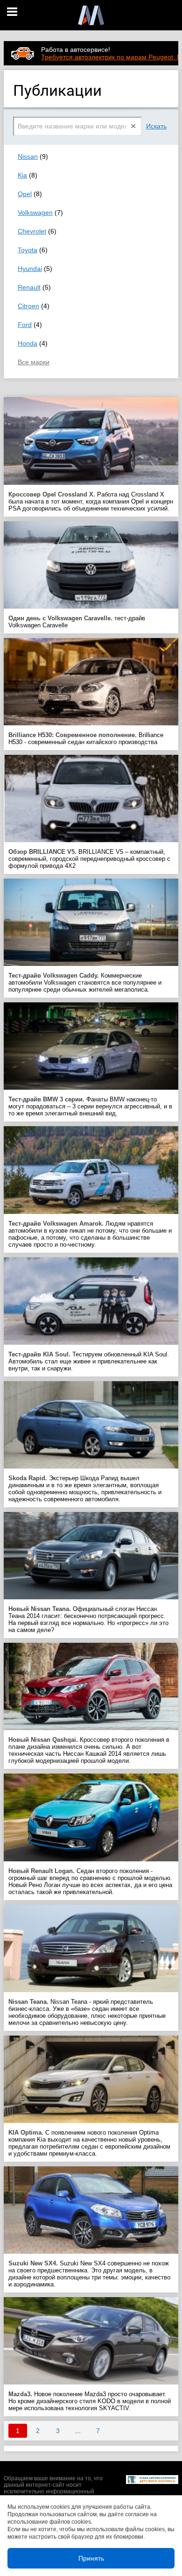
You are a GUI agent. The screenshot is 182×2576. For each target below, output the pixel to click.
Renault (29, 287)
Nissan (28, 156)
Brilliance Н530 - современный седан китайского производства (86, 738)
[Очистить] (134, 126)
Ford (25, 325)
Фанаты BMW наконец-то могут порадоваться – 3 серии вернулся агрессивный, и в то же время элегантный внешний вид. (90, 1106)
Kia (22, 175)
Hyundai (30, 269)
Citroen (28, 306)
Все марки (34, 362)
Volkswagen (35, 213)
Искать (156, 126)
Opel (25, 194)
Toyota (28, 250)
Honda (28, 343)
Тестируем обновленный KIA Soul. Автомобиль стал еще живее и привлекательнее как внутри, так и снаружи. (89, 1361)
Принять (91, 2558)
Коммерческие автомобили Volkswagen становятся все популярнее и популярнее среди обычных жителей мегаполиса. (85, 983)
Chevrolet (32, 231)
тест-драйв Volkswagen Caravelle (77, 622)
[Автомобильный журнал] (91, 15)
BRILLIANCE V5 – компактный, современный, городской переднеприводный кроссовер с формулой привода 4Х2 (89, 859)
